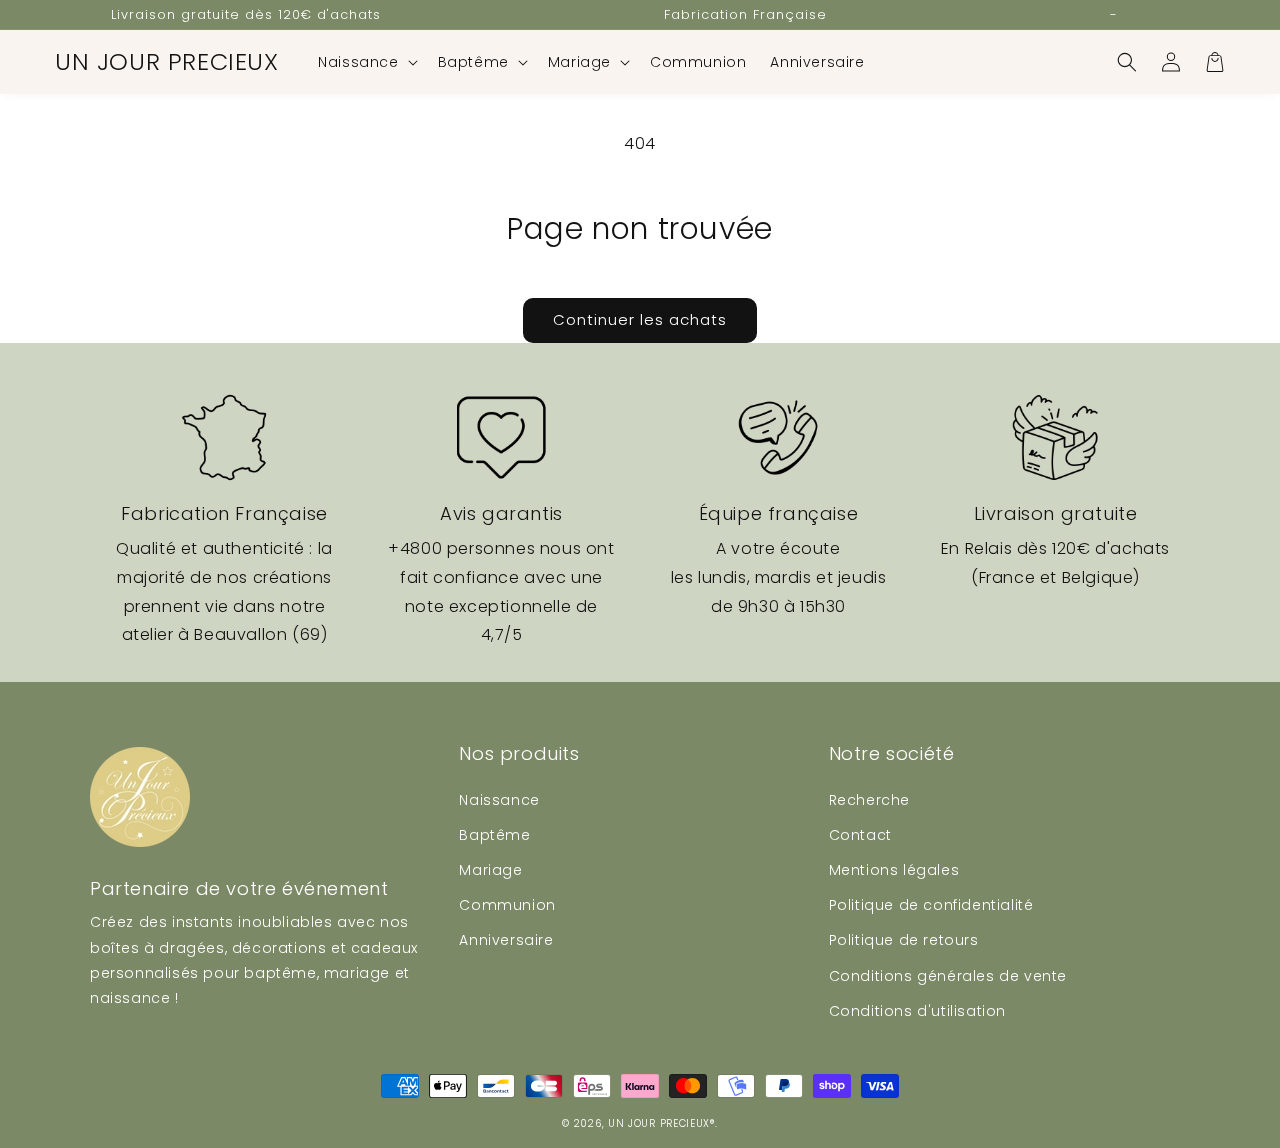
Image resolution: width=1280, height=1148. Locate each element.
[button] (365, 62)
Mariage (490, 870)
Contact (860, 835)
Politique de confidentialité (931, 905)
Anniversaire (506, 940)
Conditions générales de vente (948, 976)
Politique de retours (904, 940)
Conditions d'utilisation (917, 1011)
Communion (507, 905)
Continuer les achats (640, 319)
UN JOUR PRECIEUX (659, 1123)
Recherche (869, 800)
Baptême (494, 835)
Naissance (499, 800)
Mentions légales (894, 870)
